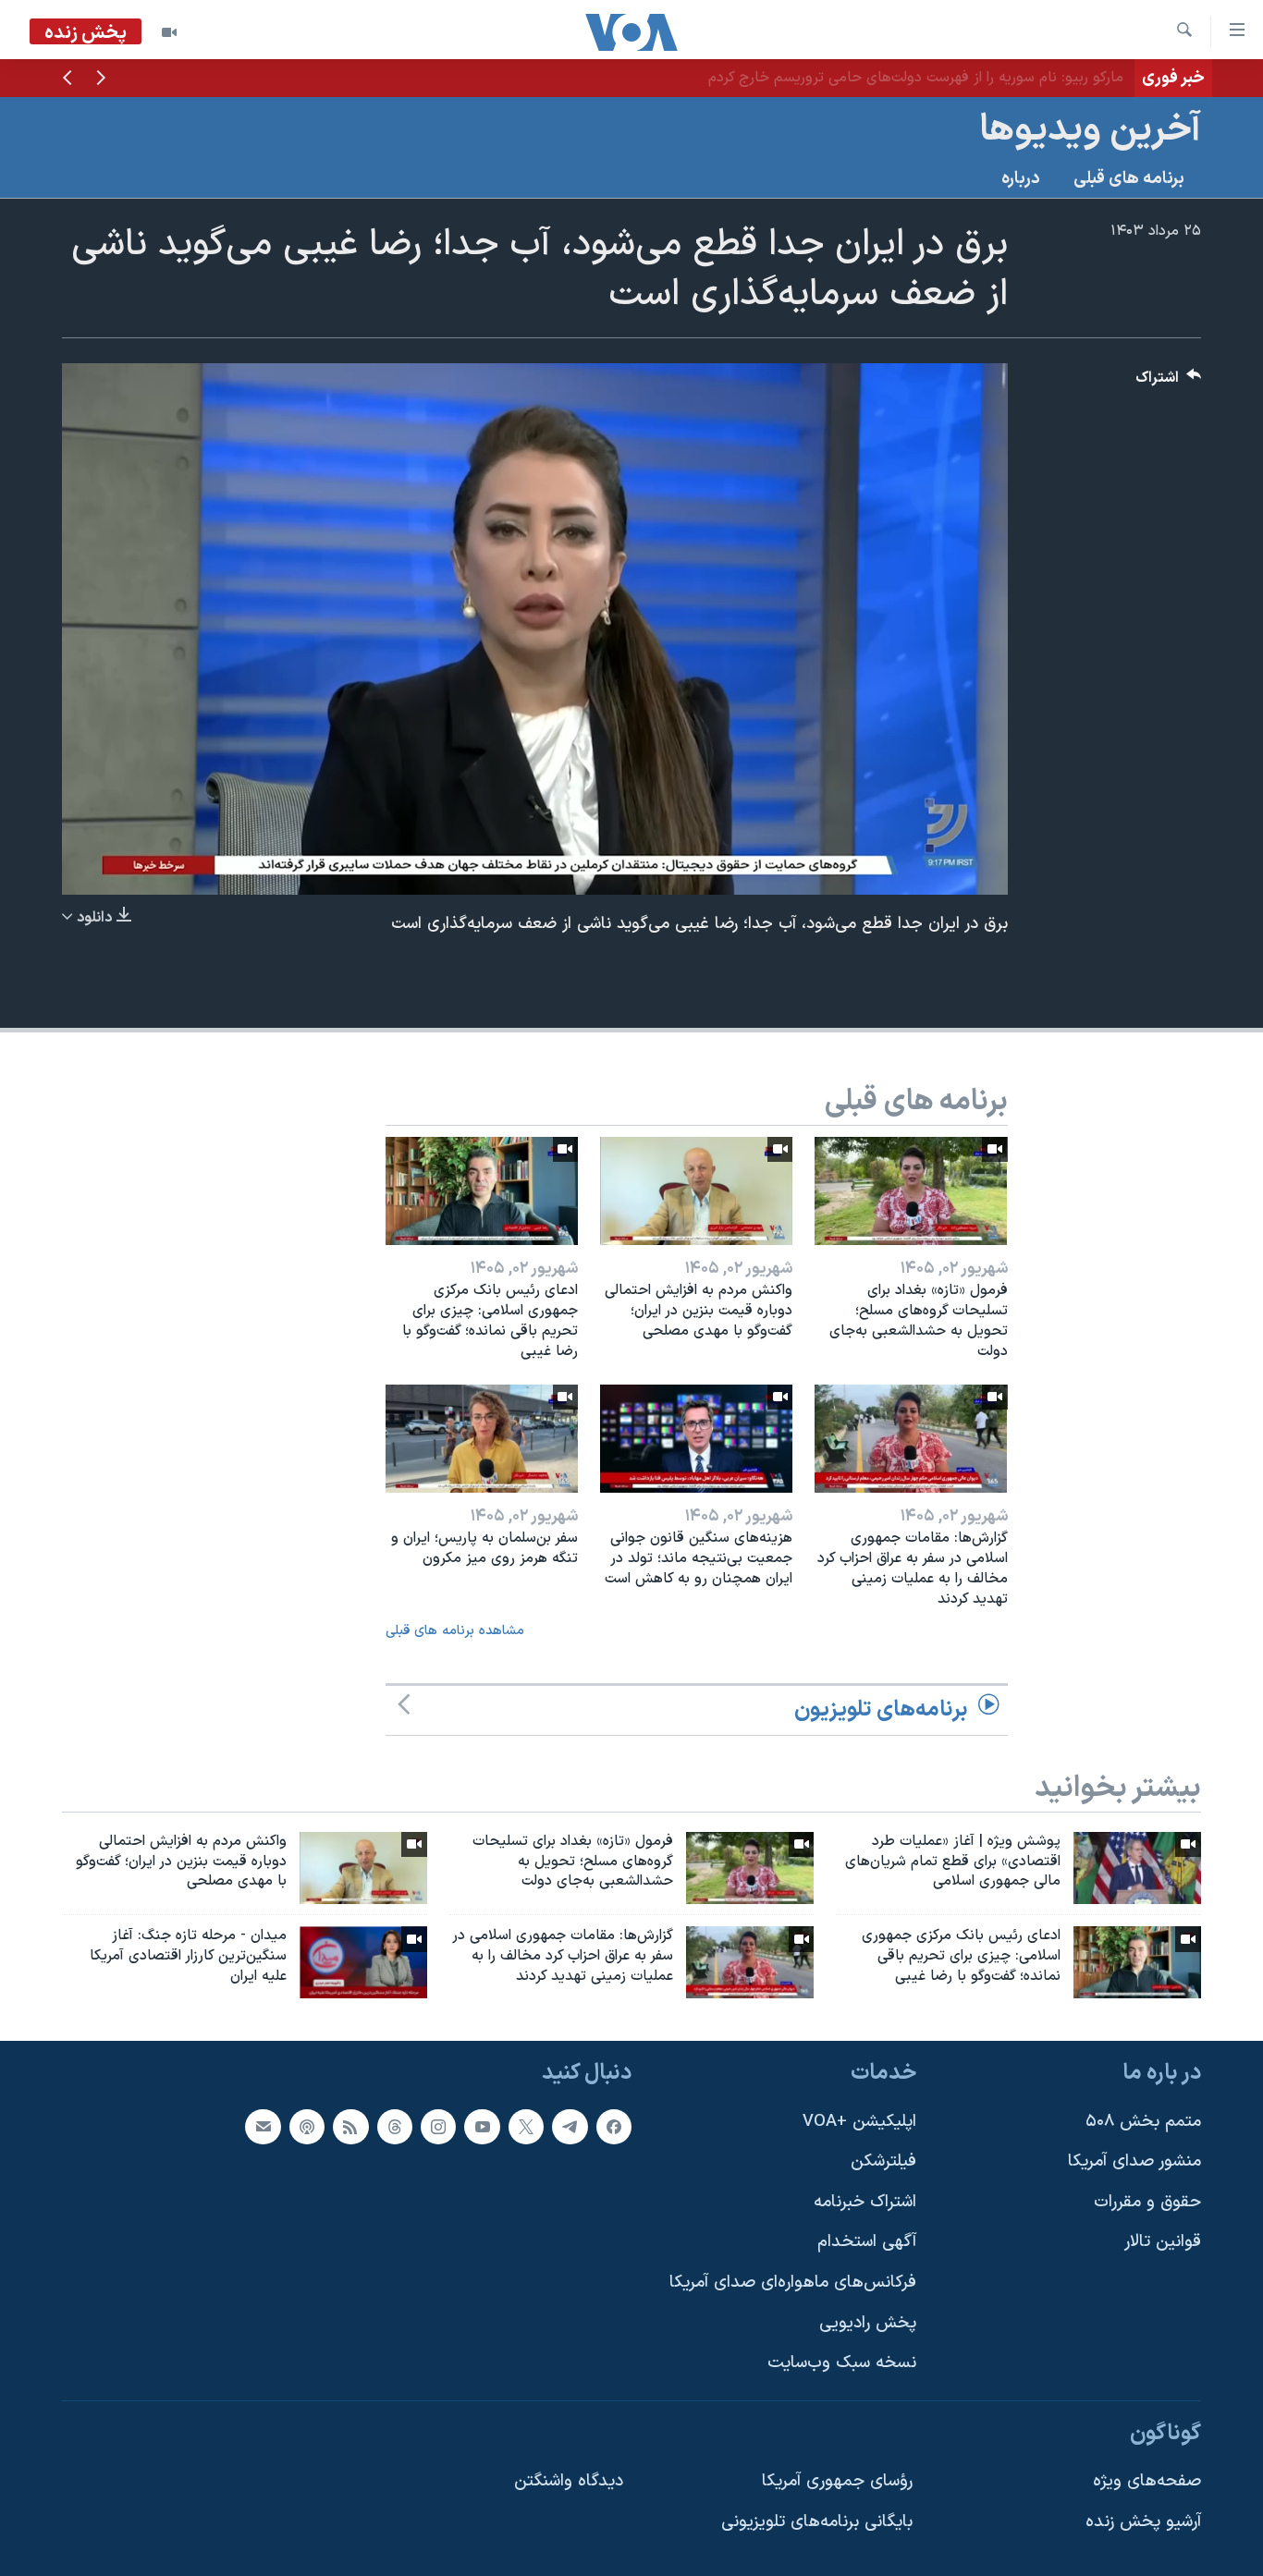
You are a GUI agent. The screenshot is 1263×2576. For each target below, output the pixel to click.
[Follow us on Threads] (395, 2127)
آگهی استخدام (867, 2242)
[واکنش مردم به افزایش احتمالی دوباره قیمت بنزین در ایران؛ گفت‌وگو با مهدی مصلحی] (696, 1191)
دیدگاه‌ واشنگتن (569, 2482)
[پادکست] (307, 2127)
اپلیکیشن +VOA (859, 2122)
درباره (1021, 179)
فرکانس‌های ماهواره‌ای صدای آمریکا (793, 2283)
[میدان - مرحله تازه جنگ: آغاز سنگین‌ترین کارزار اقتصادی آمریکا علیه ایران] (363, 1962)
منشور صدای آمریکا (1134, 2161)
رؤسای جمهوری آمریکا (837, 2482)
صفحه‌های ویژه (1147, 2482)
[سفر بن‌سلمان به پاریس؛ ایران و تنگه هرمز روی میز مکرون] (482, 1439)
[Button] (1169, 382)
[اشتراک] (263, 2127)
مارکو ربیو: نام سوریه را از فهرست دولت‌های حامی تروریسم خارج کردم (916, 78)
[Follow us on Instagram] (438, 2127)
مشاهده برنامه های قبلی (455, 1631)
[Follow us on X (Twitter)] (526, 2127)
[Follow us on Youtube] (482, 2127)
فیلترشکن (883, 2161)
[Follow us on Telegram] (570, 2127)
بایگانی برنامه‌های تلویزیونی (817, 2522)
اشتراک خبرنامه (865, 2202)
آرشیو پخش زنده (1143, 2522)
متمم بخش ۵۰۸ (1143, 2122)
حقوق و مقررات (1147, 2202)
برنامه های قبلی (1129, 179)
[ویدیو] (169, 32)
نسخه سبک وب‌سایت (842, 2363)
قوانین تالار (1163, 2242)
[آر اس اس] (350, 2127)
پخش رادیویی (868, 2323)
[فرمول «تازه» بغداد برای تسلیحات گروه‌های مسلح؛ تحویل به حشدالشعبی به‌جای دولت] (911, 1191)
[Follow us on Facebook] (614, 2127)
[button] (101, 79)
